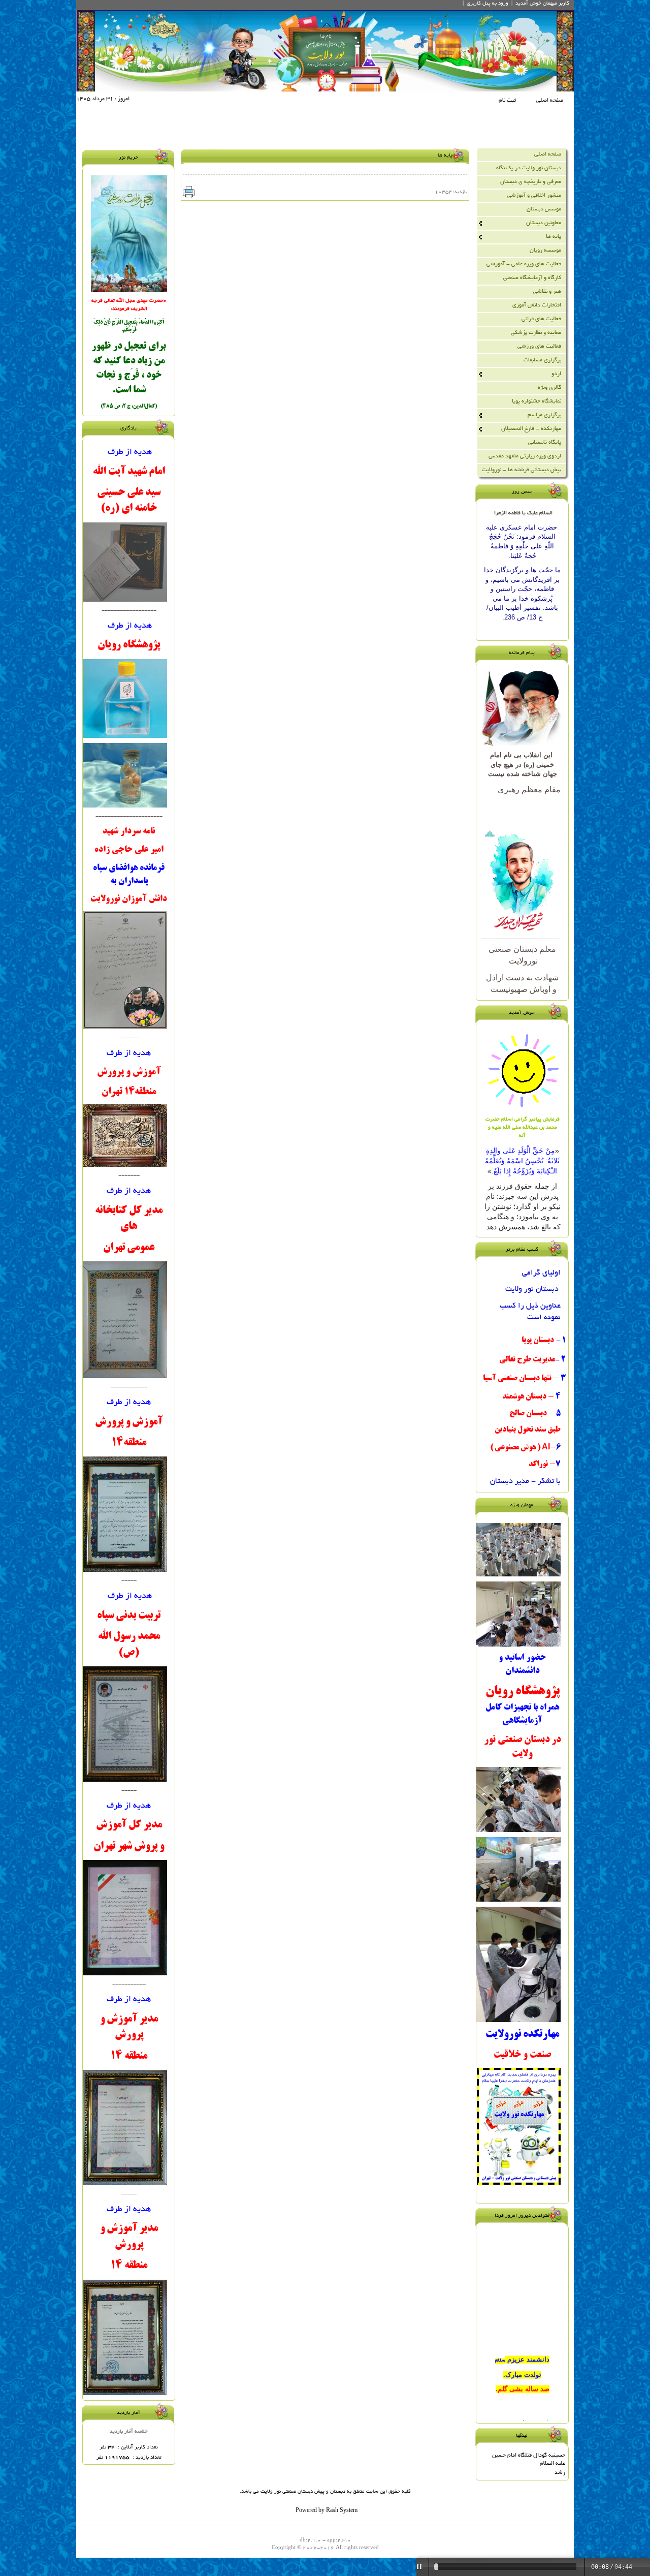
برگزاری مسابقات (542, 360)
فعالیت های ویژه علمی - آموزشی (524, 264)
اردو (556, 374)
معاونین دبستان (544, 223)
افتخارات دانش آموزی (537, 305)
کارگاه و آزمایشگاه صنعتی (532, 278)
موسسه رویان (545, 251)
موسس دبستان (544, 209)
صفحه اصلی (550, 101)
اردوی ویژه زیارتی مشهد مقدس (525, 456)
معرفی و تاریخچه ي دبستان (531, 182)
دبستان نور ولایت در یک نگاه (529, 168)
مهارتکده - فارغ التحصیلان (531, 429)
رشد (560, 2473)
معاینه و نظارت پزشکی (536, 333)
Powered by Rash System (327, 2511)
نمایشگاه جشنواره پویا (537, 401)
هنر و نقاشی (547, 292)
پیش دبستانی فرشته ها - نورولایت (522, 470)
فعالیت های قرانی (541, 319)
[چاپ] (189, 192)
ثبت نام (507, 101)
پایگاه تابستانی (545, 443)
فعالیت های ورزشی (539, 347)
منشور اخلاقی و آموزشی (534, 196)
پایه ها (554, 237)
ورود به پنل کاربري (487, 4)
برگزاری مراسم (544, 415)
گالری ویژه (549, 388)
